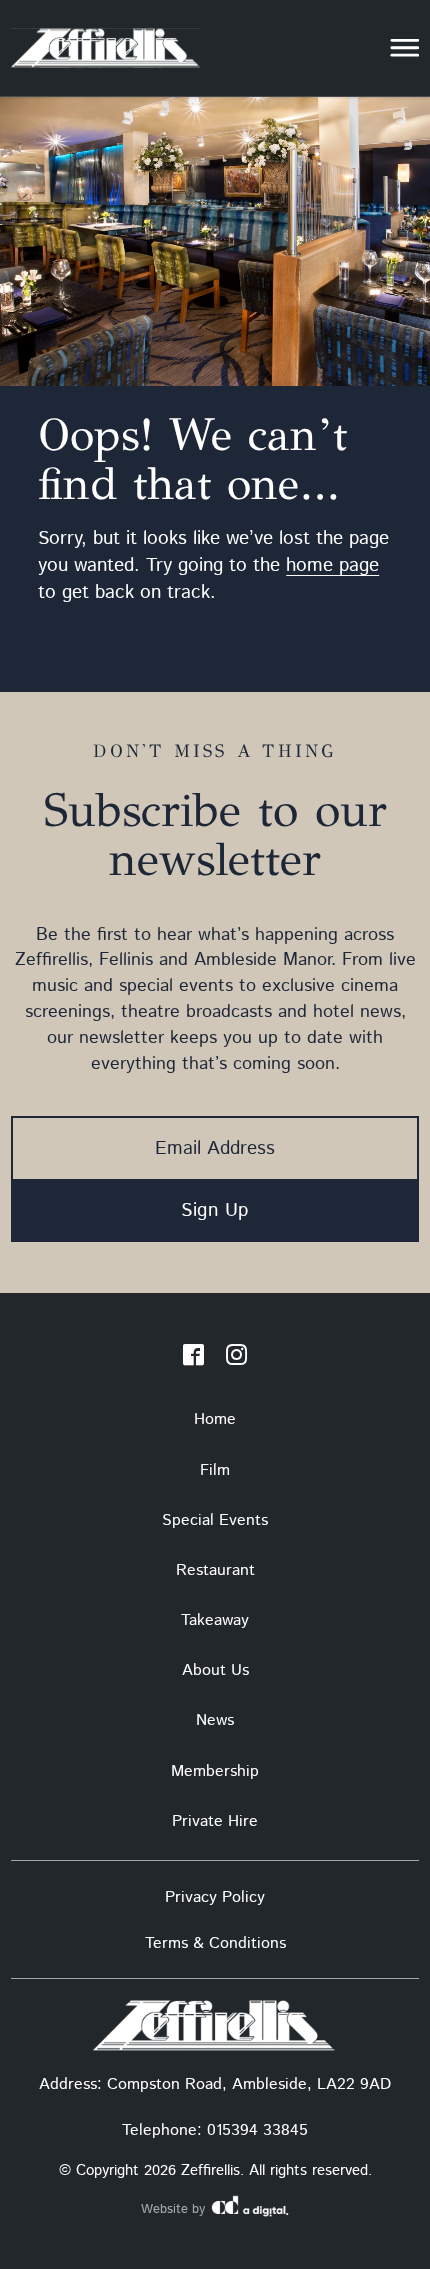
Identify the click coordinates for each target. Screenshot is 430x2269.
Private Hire (215, 1821)
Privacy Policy (215, 1897)
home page (332, 565)
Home (215, 1419)
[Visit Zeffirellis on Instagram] (236, 1359)
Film (215, 1470)
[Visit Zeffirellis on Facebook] (193, 1359)
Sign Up (215, 1210)
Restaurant (215, 1570)
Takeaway (215, 1620)
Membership (215, 1771)
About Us (215, 1670)
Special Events (215, 1520)
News (215, 1720)
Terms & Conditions (215, 1943)
